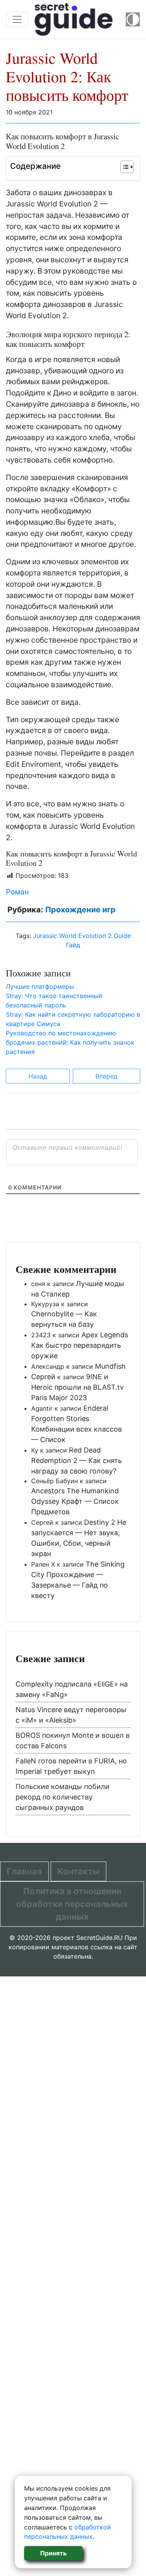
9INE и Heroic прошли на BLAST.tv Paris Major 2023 (77, 1387)
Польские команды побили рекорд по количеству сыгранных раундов (62, 1797)
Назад (38, 1076)
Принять (53, 2553)
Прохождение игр (80, 910)
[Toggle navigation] (17, 19)
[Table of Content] (127, 167)
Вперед (106, 1076)
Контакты (78, 1871)
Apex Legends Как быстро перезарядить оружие (80, 1345)
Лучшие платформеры (40, 986)
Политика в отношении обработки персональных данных (72, 1904)
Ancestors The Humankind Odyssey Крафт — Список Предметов (75, 1501)
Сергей (43, 1377)
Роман (17, 892)
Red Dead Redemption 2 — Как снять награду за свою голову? (77, 1460)
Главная (24, 1871)
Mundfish (110, 1366)
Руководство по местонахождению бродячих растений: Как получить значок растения (70, 1042)
